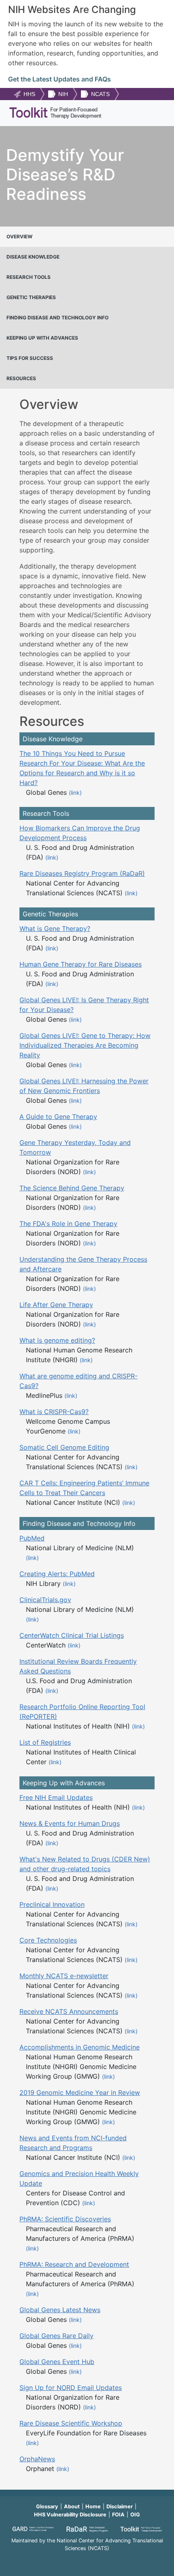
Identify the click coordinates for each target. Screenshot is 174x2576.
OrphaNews (37, 2459)
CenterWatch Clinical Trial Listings (72, 1635)
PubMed (32, 1538)
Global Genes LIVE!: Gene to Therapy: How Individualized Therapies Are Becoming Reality (85, 1045)
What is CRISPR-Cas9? (54, 1412)
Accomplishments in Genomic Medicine (80, 2047)
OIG (135, 2515)
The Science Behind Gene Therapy (72, 1188)
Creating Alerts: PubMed (57, 1574)
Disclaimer (120, 2506)
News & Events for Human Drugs (70, 1823)
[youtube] (87, 2559)
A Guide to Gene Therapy (58, 1117)
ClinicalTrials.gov (45, 1600)
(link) (75, 793)
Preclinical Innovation (52, 1904)
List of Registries (45, 1742)
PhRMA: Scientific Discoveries (65, 2219)
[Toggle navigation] (155, 113)
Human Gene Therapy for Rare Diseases (81, 964)
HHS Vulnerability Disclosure (70, 2515)
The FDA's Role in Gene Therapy (68, 1224)
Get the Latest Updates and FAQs (59, 79)
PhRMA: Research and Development (74, 2264)
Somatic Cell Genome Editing (64, 1447)
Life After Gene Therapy (56, 1305)
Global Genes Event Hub (57, 2362)
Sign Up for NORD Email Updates (71, 2388)
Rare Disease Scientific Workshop (71, 2423)
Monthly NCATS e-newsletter (64, 1976)
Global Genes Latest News (60, 2310)
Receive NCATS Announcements (69, 2011)
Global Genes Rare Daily (56, 2336)
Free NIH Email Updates (56, 1797)
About (72, 2506)
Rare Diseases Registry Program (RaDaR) (82, 873)
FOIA (118, 2515)
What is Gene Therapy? (55, 929)
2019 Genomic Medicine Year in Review (80, 2092)
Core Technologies (48, 1940)
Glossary (47, 2506)
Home (93, 2506)
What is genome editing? (57, 1340)
